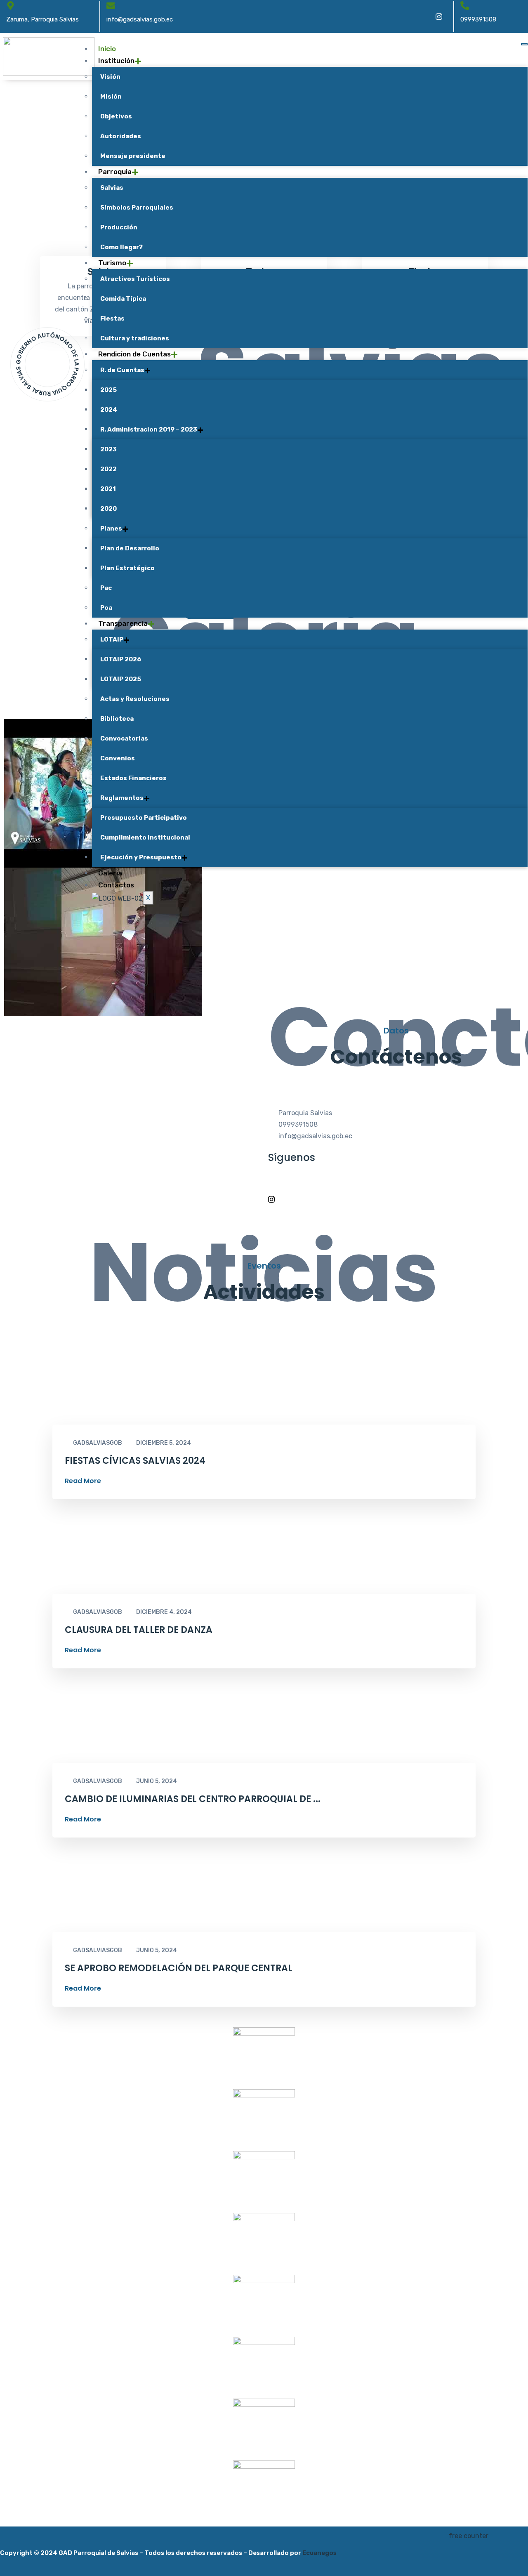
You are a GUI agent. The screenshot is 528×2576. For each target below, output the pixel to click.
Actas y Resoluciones (135, 699)
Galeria (110, 873)
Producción (119, 227)
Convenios (118, 758)
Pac (106, 588)
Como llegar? (121, 247)
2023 (108, 449)
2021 (108, 489)
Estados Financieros (133, 778)
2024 (109, 410)
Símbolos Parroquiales (137, 208)
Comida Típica (123, 299)
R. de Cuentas (122, 370)
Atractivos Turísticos (135, 279)
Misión (111, 97)
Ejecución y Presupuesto (141, 857)
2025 (108, 390)
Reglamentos (122, 798)
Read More (83, 1481)
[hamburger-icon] (524, 44)
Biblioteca (117, 719)
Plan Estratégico (127, 568)
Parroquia (115, 172)
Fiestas (112, 318)
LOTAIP (112, 639)
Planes (111, 528)
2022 (108, 469)
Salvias (112, 188)
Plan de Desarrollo (130, 548)
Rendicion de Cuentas (134, 354)
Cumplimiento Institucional (145, 837)
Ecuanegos (319, 2553)
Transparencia (123, 623)
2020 (108, 509)
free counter (469, 2536)
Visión (110, 77)
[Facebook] (421, 17)
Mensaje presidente (133, 156)
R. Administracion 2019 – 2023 (149, 429)
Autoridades (121, 136)
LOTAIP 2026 (121, 659)
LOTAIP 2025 (121, 679)
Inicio (107, 49)
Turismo (112, 263)
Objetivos (116, 116)
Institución (116, 61)
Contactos (116, 885)
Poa (106, 608)
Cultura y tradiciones (135, 338)
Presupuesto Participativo (144, 818)
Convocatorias (124, 738)
